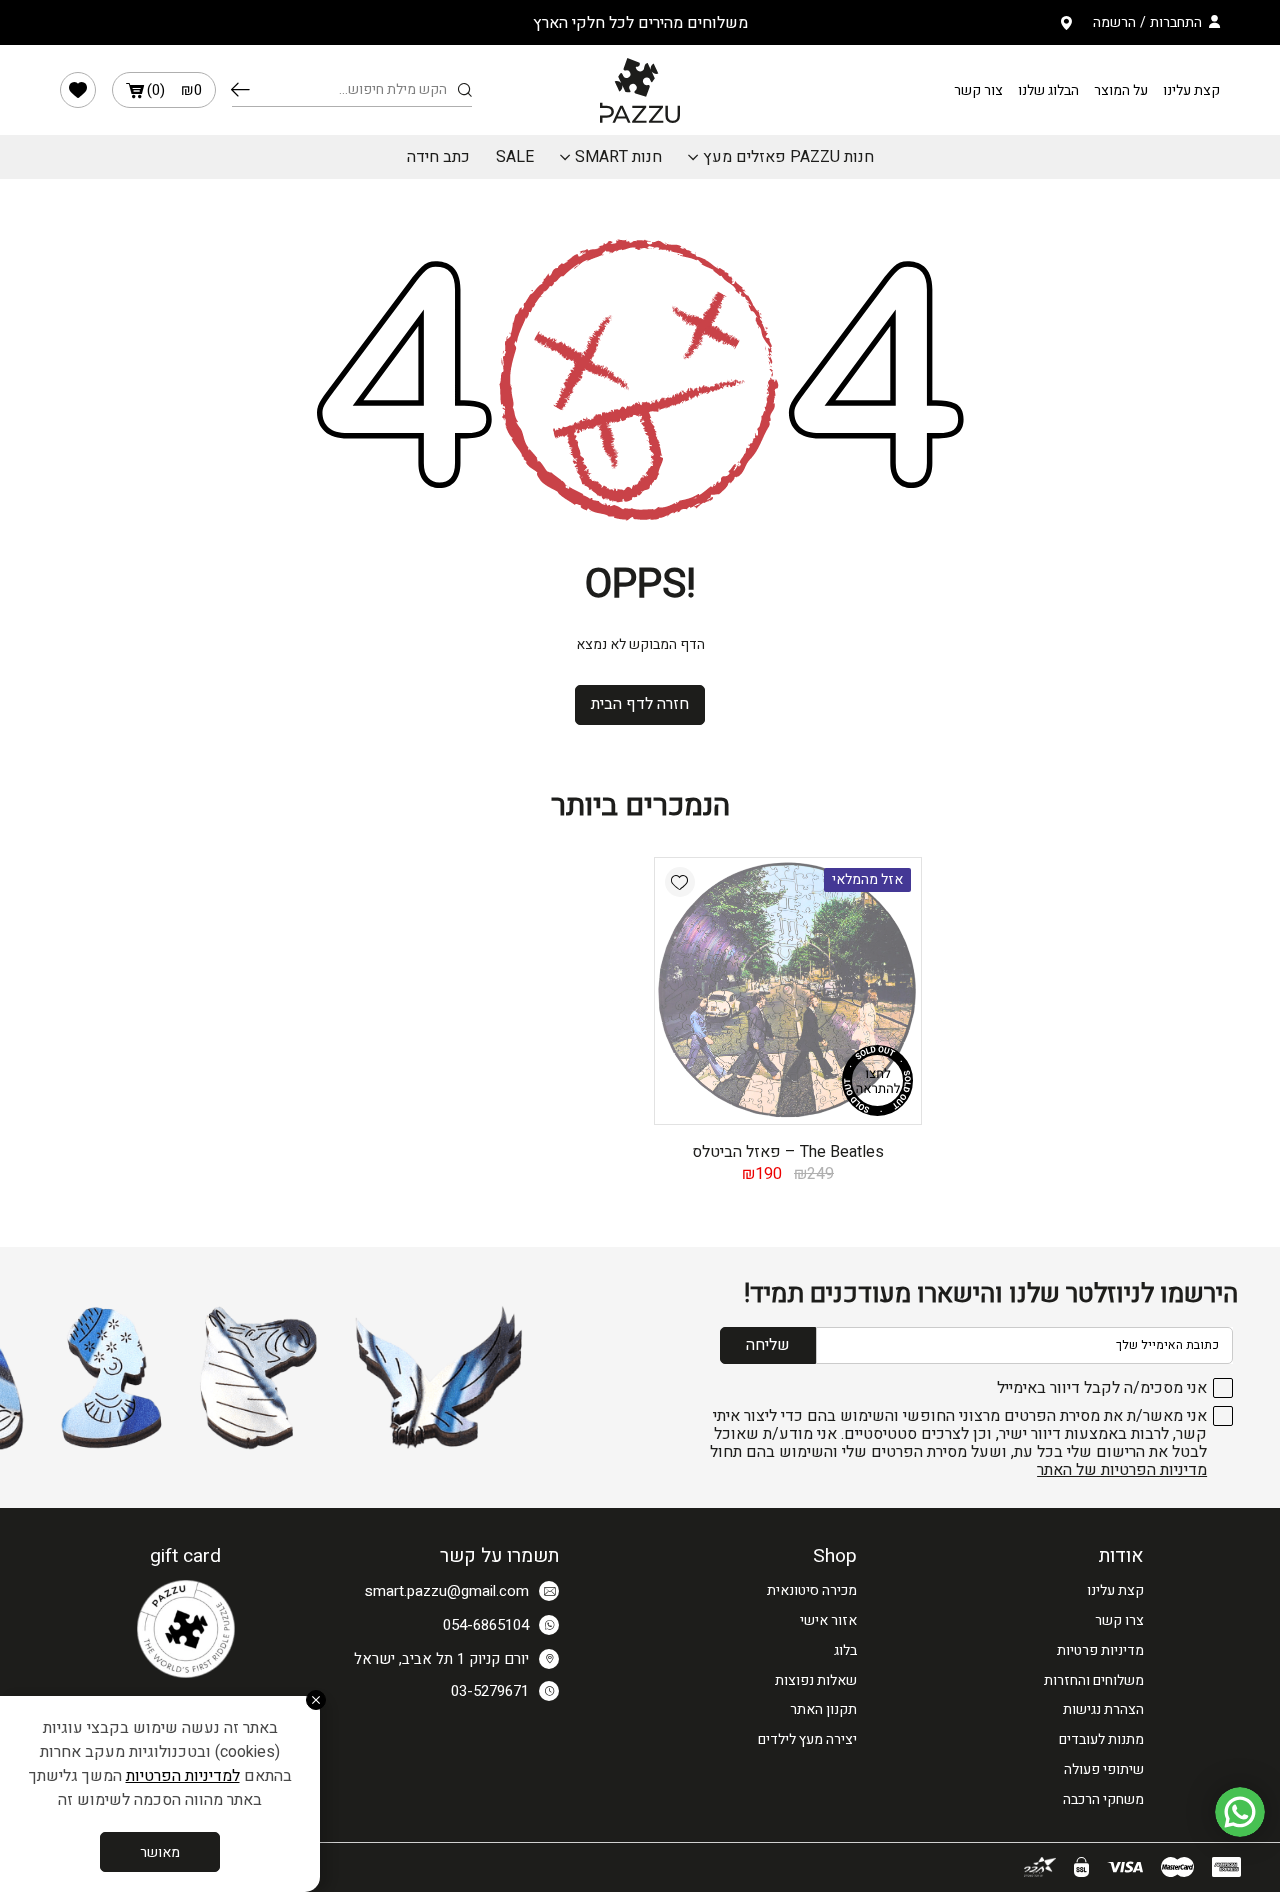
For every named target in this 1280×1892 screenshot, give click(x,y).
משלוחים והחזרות (1094, 1680)
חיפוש (240, 90)
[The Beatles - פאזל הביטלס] (788, 991)
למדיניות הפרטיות (183, 1776)
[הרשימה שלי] (78, 90)
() (174, 90)
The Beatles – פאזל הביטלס (788, 1152)
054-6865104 (486, 1625)
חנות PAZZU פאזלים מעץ (788, 157)
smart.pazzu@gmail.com (447, 1591)
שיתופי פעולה (1104, 1769)
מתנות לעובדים (1101, 1739)
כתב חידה (438, 157)
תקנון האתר (823, 1709)
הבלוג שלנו (1048, 90)
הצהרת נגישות (1103, 1709)
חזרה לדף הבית (640, 704)
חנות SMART (618, 157)
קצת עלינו (1191, 90)
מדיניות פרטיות (1100, 1650)
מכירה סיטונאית (812, 1590)
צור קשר (978, 90)
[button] (680, 882)
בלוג (845, 1650)
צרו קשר (1119, 1620)
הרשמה (1114, 22)
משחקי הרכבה (1103, 1799)
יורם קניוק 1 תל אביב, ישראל (441, 1659)
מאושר (160, 1852)
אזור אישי (828, 1620)
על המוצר (1121, 90)
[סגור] (316, 1700)
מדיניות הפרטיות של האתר (1122, 1470)
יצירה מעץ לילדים (807, 1739)
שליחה (768, 1345)
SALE (515, 157)
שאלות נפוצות (816, 1680)
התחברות (1176, 22)
